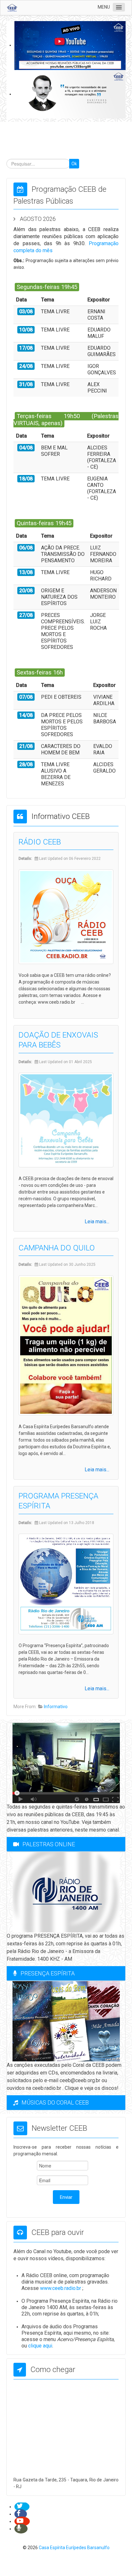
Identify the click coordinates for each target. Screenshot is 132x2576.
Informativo (56, 1707)
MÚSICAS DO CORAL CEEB (55, 2102)
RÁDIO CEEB (40, 842)
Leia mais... (97, 1222)
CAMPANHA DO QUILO (57, 1248)
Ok (74, 164)
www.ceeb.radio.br (61, 2288)
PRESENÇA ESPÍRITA (48, 1973)
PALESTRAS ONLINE (49, 1844)
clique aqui (40, 2346)
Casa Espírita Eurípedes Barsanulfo (74, 2548)
